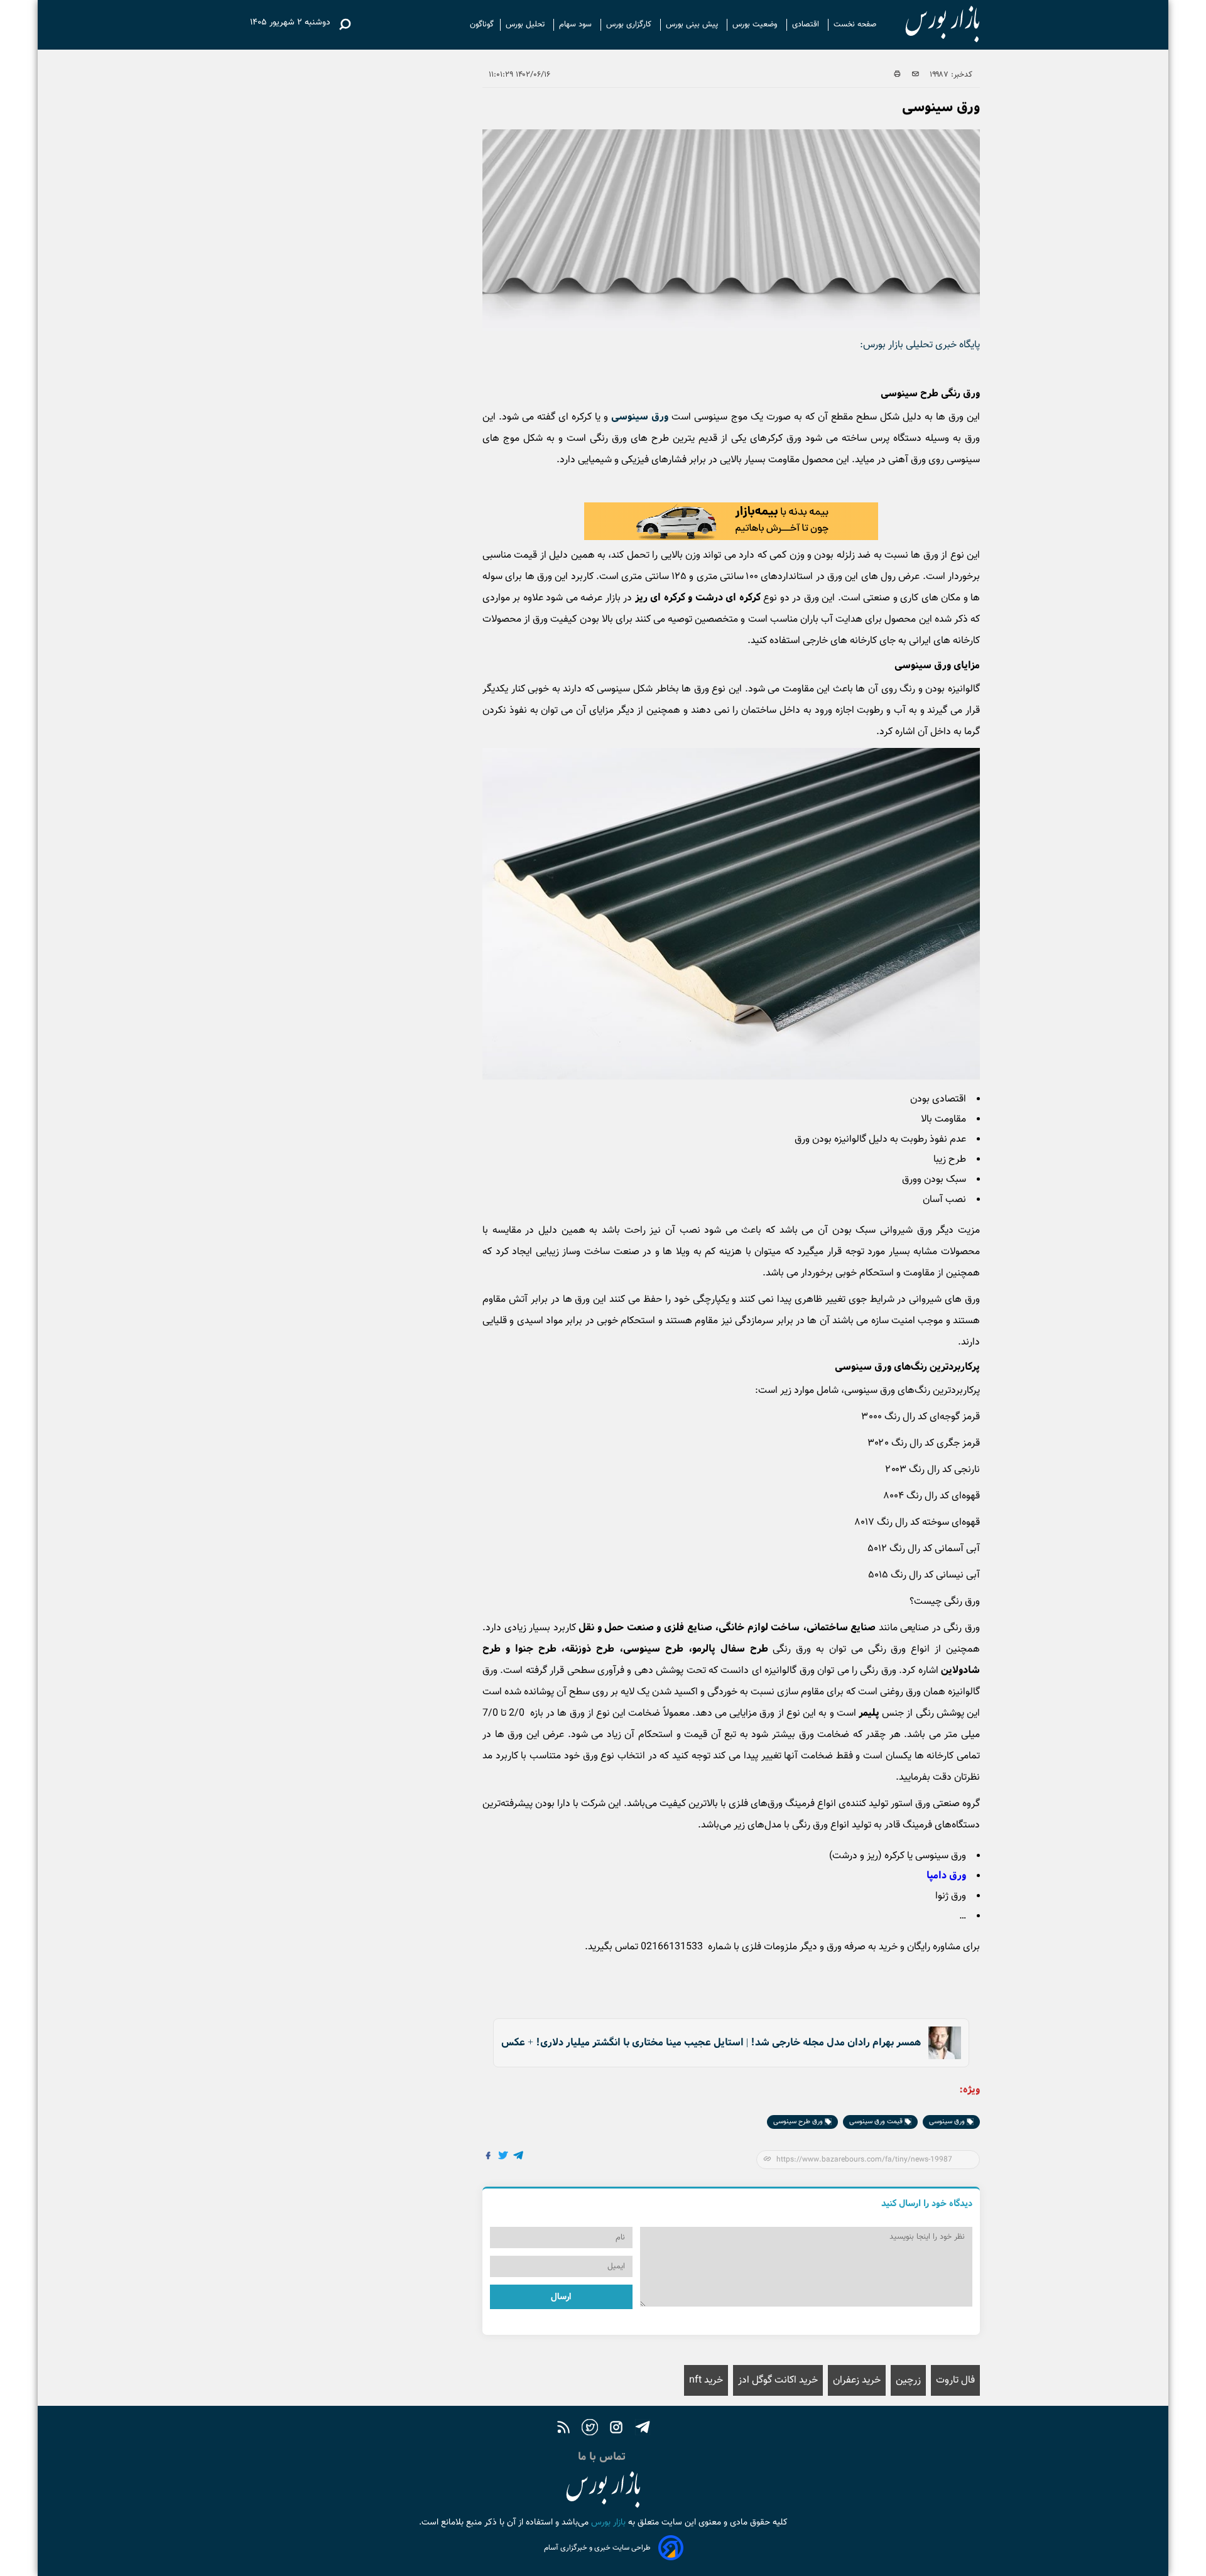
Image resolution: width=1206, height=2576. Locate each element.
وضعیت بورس (756, 24)
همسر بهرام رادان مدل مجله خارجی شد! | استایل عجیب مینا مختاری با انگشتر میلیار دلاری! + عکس (711, 2043)
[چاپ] (897, 75)
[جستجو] (345, 24)
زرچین (908, 2380)
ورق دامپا (946, 1875)
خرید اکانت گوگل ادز (778, 2380)
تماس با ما (603, 2457)
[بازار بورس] (931, 25)
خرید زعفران (857, 2380)
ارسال (561, 2297)
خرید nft (706, 2380)
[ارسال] (915, 75)
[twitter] (590, 2429)
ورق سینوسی (640, 417)
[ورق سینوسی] (519, 2157)
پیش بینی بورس (693, 24)
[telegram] (643, 2429)
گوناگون (482, 24)
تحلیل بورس (526, 24)
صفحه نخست (855, 24)
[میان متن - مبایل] (731, 521)
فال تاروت (955, 2380)
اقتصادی (807, 24)
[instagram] (616, 2429)
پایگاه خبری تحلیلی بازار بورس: (920, 345)
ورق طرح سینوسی (799, 2122)
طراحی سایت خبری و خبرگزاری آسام (597, 2548)
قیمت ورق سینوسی (877, 2122)
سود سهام (577, 24)
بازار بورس (607, 2523)
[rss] (563, 2429)
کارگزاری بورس (630, 24)
